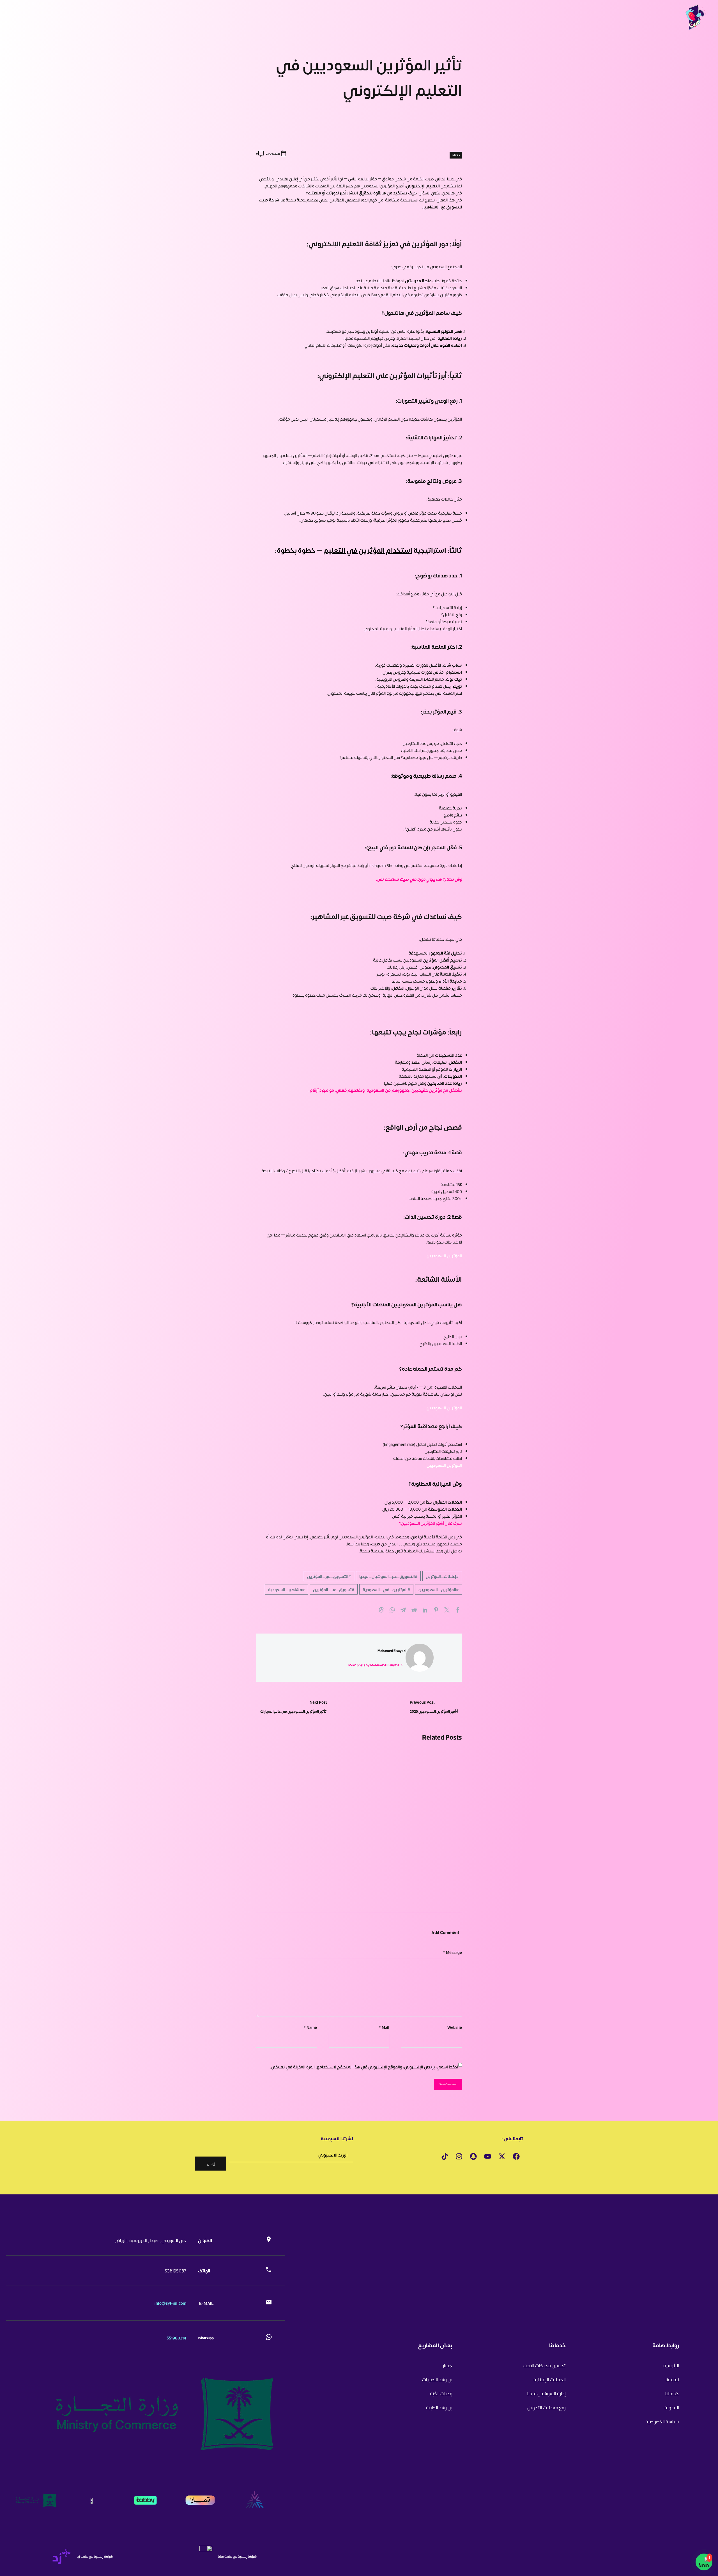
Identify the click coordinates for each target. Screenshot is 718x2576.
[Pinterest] (436, 1610)
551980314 (176, 2338)
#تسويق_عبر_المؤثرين (334, 1589)
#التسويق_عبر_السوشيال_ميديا (388, 1576)
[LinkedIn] (425, 1610)
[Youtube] (487, 2157)
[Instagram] (459, 2157)
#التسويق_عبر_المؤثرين (329, 1576)
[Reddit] (414, 1610)
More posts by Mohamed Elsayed (374, 1665)
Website (455, 2027)
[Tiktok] (445, 2157)
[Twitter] (447, 1610)
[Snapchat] (473, 2157)
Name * (310, 2027)
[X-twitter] (502, 2157)
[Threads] (381, 1610)
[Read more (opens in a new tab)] (239, 2240)
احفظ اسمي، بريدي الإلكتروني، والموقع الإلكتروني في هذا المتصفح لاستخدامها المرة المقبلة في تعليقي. (364, 2067)
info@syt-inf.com (170, 2303)
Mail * (384, 2027)
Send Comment (448, 2084)
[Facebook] (458, 1610)
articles (456, 155)
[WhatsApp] (392, 1610)
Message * (452, 1952)
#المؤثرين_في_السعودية (386, 1589)
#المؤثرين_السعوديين (439, 1589)
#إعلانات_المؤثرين (442, 1576)
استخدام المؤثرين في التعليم (368, 550)
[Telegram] (403, 1610)
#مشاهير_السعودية (286, 1589)
